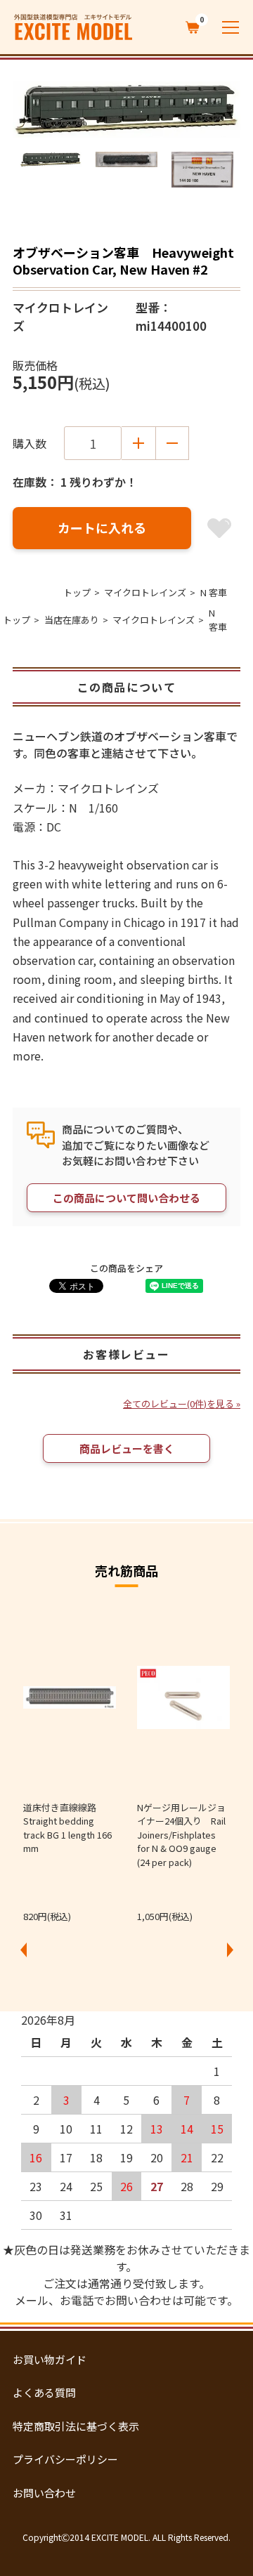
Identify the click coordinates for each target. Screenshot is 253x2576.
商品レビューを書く (127, 1448)
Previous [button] (23, 1950)
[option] (126, 110)
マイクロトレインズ (145, 592)
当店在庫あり (72, 620)
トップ (77, 592)
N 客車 (214, 592)
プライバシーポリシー (65, 2459)
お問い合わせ (44, 2493)
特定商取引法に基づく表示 (76, 2426)
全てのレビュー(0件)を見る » (182, 1404)
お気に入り (219, 528)
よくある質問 (44, 2392)
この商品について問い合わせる (126, 1198)
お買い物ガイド (50, 2359)
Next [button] (230, 1950)
